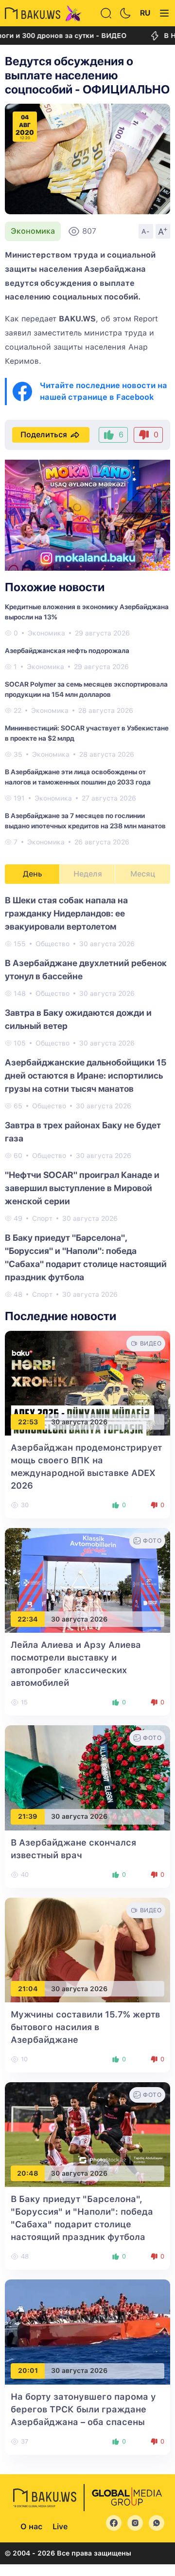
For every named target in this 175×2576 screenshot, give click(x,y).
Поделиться (44, 435)
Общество (52, 944)
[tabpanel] (87, 1097)
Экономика (33, 231)
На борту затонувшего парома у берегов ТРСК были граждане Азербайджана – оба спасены (83, 2409)
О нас (31, 2527)
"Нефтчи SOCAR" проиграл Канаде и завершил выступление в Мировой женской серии (82, 1188)
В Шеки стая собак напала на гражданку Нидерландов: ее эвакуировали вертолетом (66, 913)
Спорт (42, 1218)
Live (60, 2527)
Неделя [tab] (88, 874)
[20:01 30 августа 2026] (87, 2331)
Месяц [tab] (143, 874)
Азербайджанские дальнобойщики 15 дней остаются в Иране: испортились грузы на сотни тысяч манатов (86, 1075)
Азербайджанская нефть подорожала (67, 651)
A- (146, 231)
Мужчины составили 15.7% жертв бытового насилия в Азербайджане (85, 2027)
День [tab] (33, 874)
